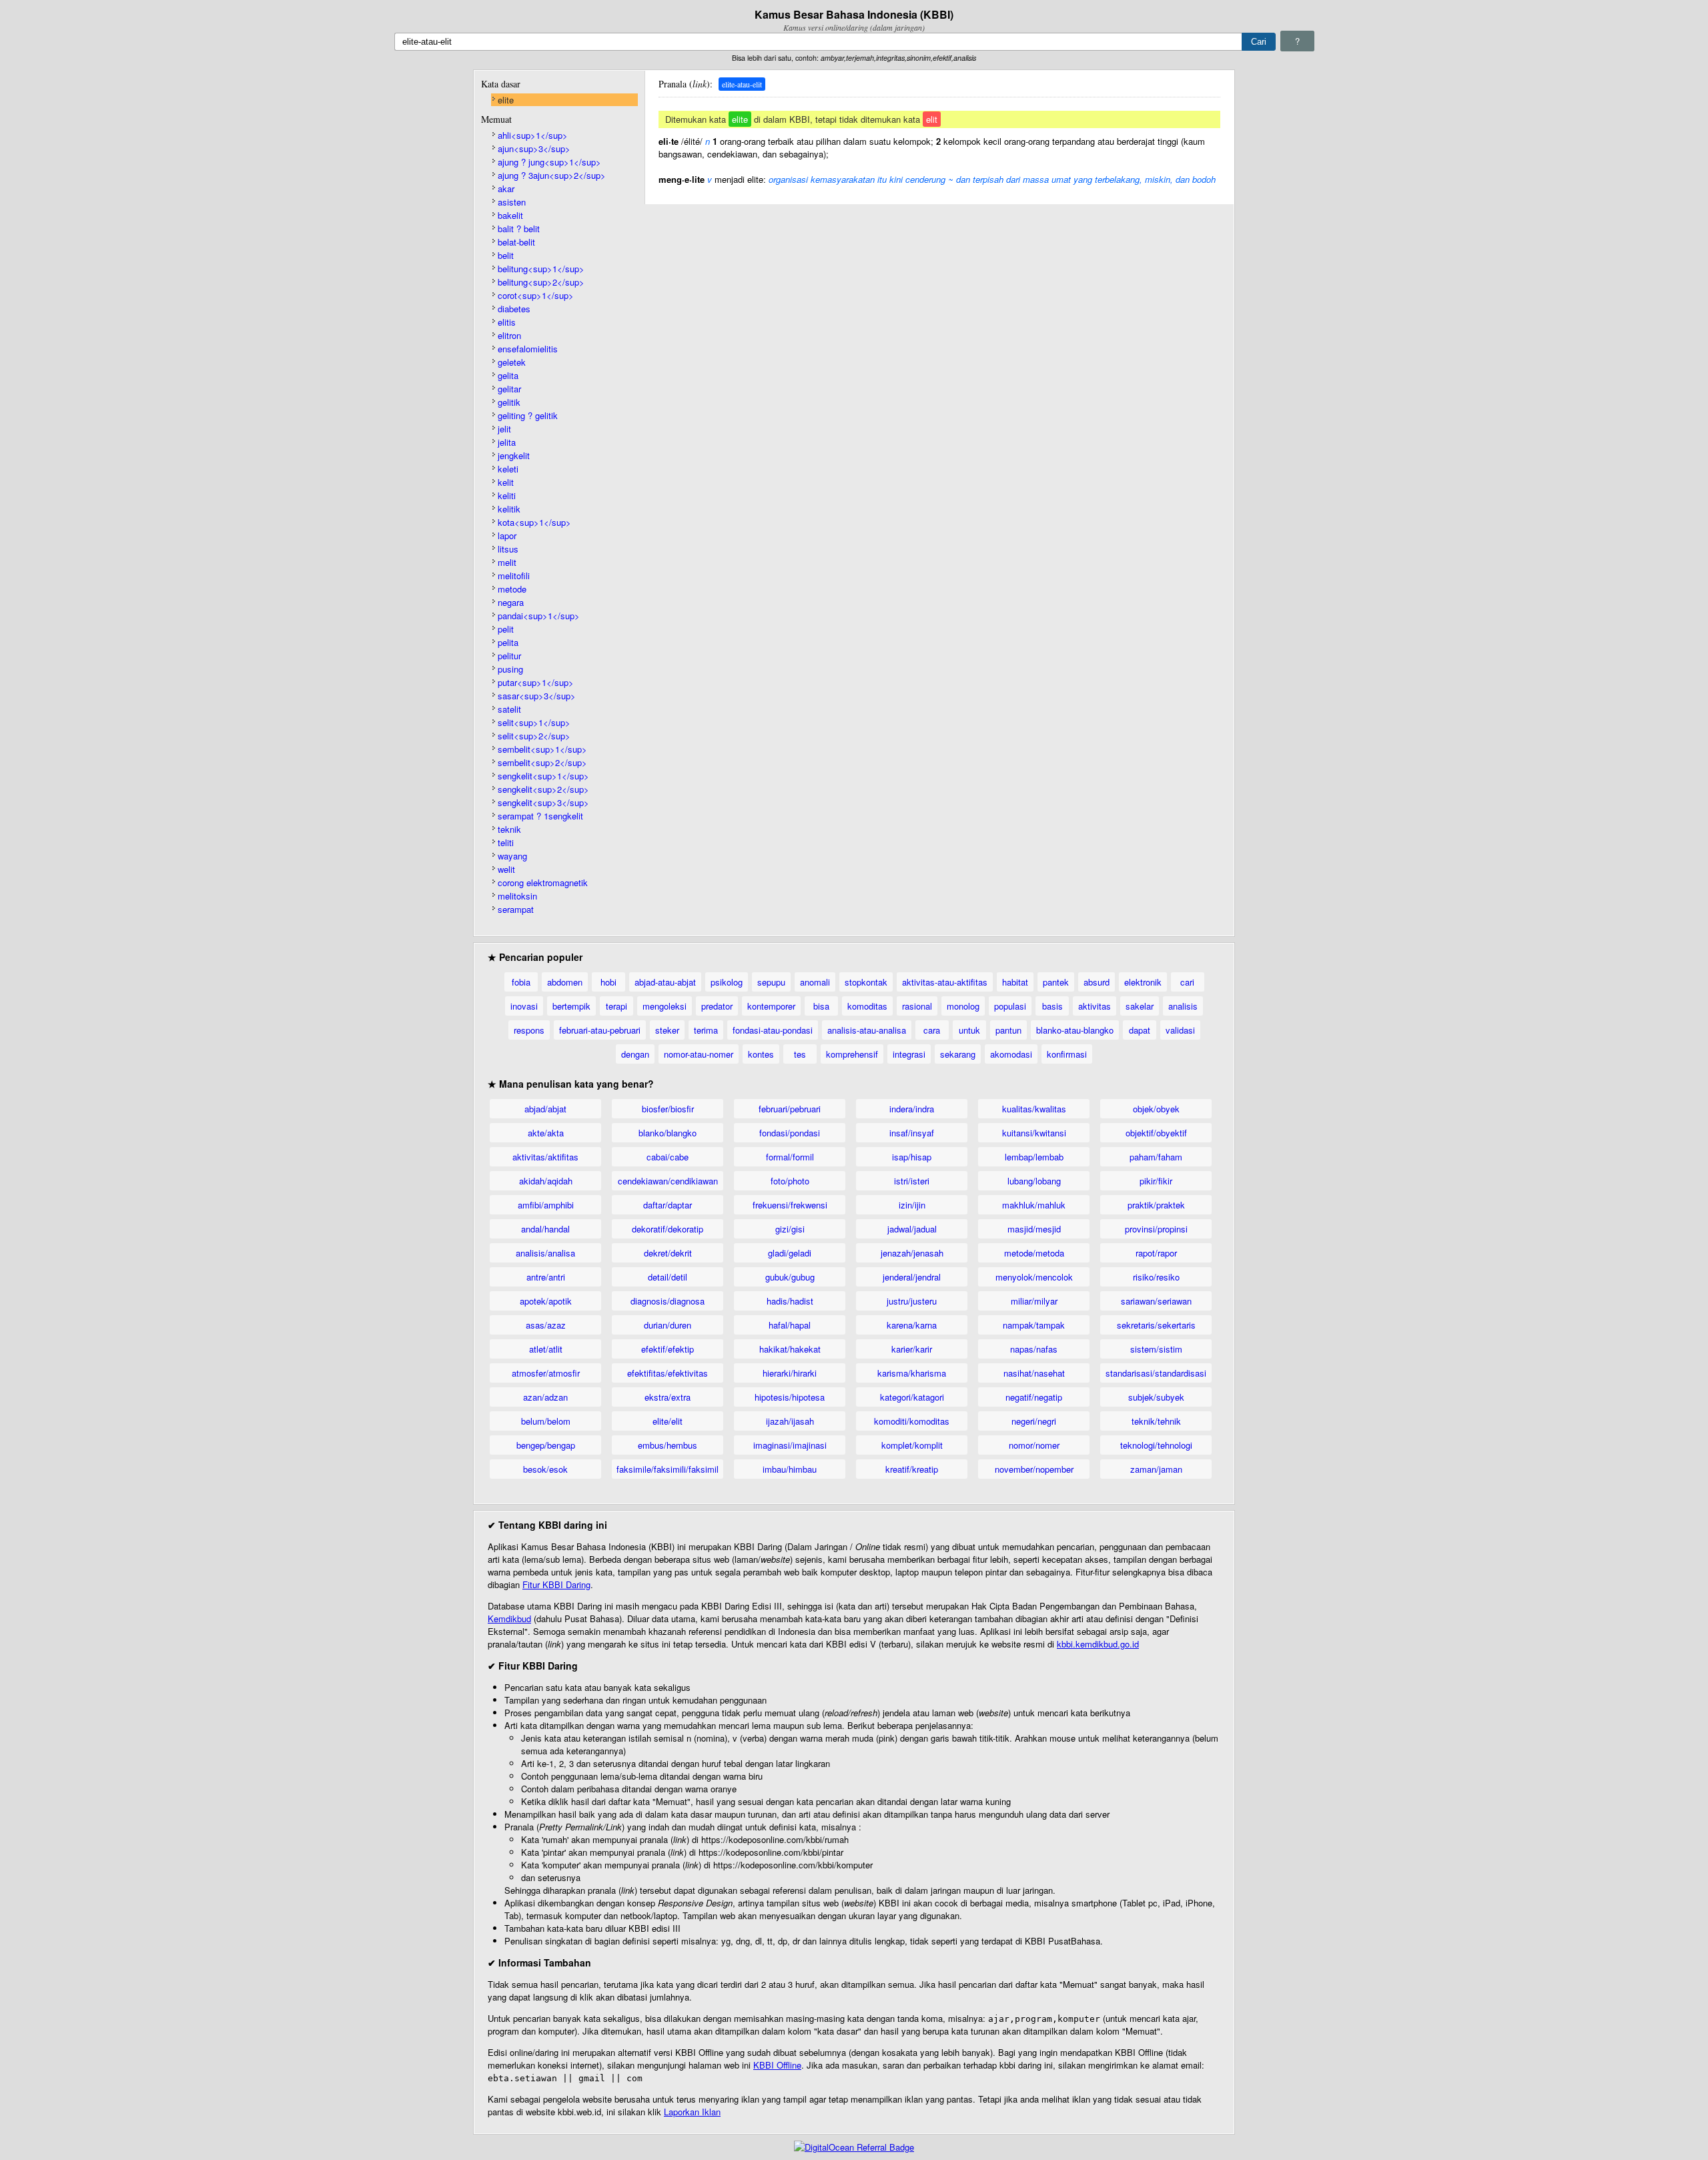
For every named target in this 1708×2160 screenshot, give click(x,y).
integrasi (909, 1054)
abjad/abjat (545, 1109)
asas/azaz (546, 1325)
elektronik (1143, 982)
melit (507, 562)
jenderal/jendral (912, 1277)
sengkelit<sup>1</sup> (543, 776)
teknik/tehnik (1156, 1421)
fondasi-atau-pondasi (773, 1030)
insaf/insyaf (912, 1133)
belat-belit (516, 242)
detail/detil (668, 1277)
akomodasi (1011, 1054)
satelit (509, 709)
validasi (1180, 1030)
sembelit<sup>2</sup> (542, 762)
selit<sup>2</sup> (534, 736)
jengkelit (514, 455)
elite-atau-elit (742, 84)
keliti (507, 495)
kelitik (509, 509)
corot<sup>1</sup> (536, 295)
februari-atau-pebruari (600, 1030)
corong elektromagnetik (543, 882)
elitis (507, 322)
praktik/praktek (1156, 1205)
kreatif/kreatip (912, 1469)
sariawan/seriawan (1156, 1301)
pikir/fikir (1156, 1181)
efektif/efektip (668, 1349)
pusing (510, 669)
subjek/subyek (1156, 1397)
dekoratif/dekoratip (668, 1229)
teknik (509, 829)
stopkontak (866, 982)
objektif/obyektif (1156, 1133)
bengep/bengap (546, 1445)
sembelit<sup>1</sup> (542, 749)
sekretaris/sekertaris (1156, 1325)
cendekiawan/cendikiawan (668, 1181)
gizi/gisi (790, 1229)
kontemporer (771, 1006)
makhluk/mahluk (1034, 1205)
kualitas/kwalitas (1034, 1109)
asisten (512, 202)
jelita (507, 442)
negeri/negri (1034, 1421)
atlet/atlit (546, 1349)
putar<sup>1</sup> (536, 682)
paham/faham (1156, 1157)
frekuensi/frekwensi (790, 1205)
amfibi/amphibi (546, 1205)
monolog (963, 1006)
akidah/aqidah (546, 1181)
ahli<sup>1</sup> (533, 135)
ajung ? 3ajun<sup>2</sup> (552, 175)
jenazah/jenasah (912, 1253)
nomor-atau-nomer (699, 1054)
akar (506, 189)
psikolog (727, 982)
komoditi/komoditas (912, 1421)
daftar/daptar (668, 1205)
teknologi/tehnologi (1156, 1445)
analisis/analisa (545, 1253)
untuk (969, 1030)
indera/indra (912, 1109)
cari (1187, 982)
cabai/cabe (668, 1157)
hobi (608, 982)
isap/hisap (912, 1157)
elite (506, 100)
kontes (761, 1054)
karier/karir (912, 1349)
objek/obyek (1156, 1109)
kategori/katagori (912, 1397)
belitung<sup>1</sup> (541, 269)
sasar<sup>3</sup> (537, 696)
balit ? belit (519, 229)
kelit (506, 482)
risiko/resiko (1156, 1277)
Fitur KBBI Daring (556, 1584)
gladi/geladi (790, 1253)
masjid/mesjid (1034, 1229)
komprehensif (852, 1054)
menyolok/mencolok (1034, 1277)
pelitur (509, 656)
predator (717, 1006)
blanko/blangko (668, 1133)
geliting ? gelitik (528, 415)
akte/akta (546, 1133)
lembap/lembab (1034, 1157)
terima (706, 1030)
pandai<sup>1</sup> (539, 616)
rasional (917, 1006)
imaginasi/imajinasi (790, 1445)
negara (511, 602)
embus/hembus (668, 1445)
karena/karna (912, 1325)
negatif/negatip (1034, 1397)
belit (506, 255)
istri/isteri (912, 1181)
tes (800, 1054)
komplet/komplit (912, 1445)
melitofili (514, 576)
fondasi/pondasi (790, 1133)
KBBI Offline (777, 2065)
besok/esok (545, 1469)
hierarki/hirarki (790, 1373)
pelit (506, 629)
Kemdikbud (509, 1618)
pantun (1008, 1030)
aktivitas (1095, 1006)
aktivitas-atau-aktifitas (945, 982)
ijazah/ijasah (790, 1421)
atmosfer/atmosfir (546, 1373)
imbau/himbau (790, 1469)
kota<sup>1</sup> (534, 522)
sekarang (958, 1054)
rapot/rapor (1156, 1253)
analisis (1183, 1006)
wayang (512, 856)
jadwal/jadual (912, 1229)
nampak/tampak (1034, 1325)
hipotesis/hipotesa (790, 1397)
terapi (616, 1006)
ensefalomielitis (528, 349)
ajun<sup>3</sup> (534, 148)
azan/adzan (545, 1397)
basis (1052, 1006)
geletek (512, 362)
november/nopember (1034, 1469)
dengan (635, 1054)
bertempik (571, 1006)
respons (529, 1030)
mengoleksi (665, 1006)
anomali (815, 982)
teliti (506, 842)
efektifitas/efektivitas (668, 1373)
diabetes (514, 309)
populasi (1010, 1006)
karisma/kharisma (912, 1373)
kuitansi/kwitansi (1034, 1133)
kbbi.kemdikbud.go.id (1098, 1644)
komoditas (867, 1006)
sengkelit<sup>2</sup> (543, 789)
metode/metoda (1034, 1253)
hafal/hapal (790, 1325)
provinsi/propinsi (1156, 1229)
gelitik (509, 402)
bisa (821, 1006)
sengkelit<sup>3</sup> (543, 802)
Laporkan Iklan (692, 2112)
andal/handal (545, 1229)
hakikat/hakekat (790, 1349)
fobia (521, 982)
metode (512, 589)
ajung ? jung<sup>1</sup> (549, 162)
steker (667, 1030)
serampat (516, 909)
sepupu (771, 982)
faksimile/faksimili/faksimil (668, 1469)
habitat (1015, 982)
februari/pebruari (790, 1109)
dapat (1140, 1030)
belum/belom (546, 1421)
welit (506, 869)
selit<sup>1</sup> (534, 722)
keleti (508, 469)
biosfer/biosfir (668, 1109)
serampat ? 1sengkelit (540, 816)
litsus (508, 549)
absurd (1097, 982)
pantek (1056, 982)
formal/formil (790, 1157)
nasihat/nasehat (1034, 1373)
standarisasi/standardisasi (1156, 1373)
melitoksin (517, 896)
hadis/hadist (790, 1301)
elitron (509, 335)
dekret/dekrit (668, 1253)
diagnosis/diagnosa (668, 1301)
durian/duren (668, 1325)
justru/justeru (912, 1301)
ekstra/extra (668, 1397)
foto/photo (790, 1181)
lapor (507, 535)
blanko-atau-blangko (1075, 1030)
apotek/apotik (546, 1301)
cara (932, 1030)
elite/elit (668, 1421)
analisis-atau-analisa (867, 1030)
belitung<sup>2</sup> (541, 282)
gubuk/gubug (790, 1277)
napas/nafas (1034, 1349)
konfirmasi (1067, 1054)
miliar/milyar (1034, 1301)
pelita (508, 642)
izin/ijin (912, 1205)
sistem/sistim (1156, 1349)
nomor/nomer (1034, 1445)
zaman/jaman (1156, 1469)
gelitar (509, 389)
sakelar (1140, 1006)
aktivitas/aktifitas (545, 1157)
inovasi (524, 1006)
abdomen (565, 982)
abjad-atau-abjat (665, 982)
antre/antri (546, 1277)
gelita (508, 375)
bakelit (510, 215)
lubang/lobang (1034, 1181)
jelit (504, 429)
